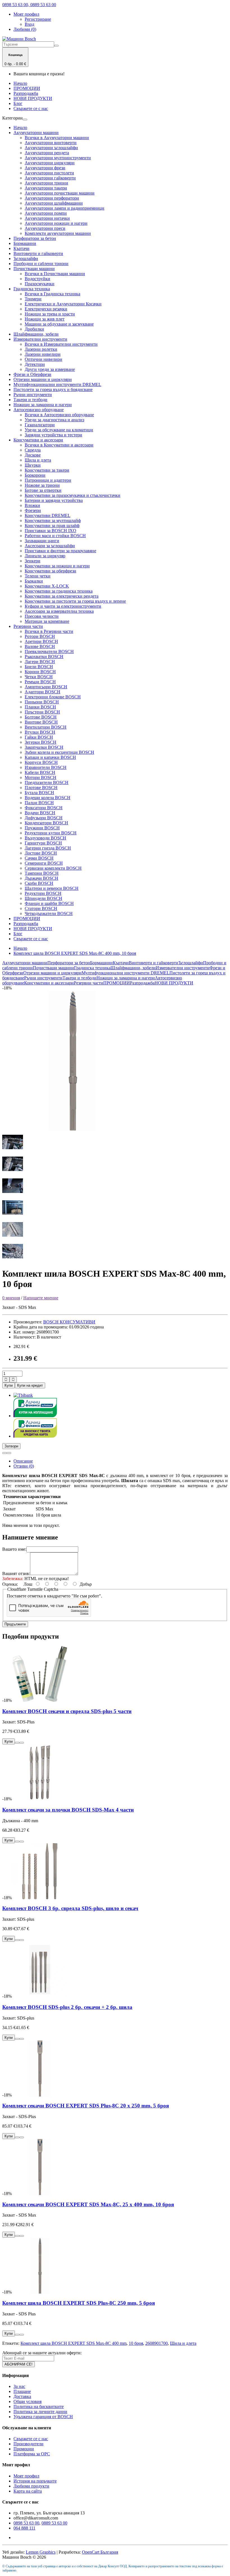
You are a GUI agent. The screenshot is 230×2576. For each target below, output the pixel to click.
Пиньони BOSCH (42, 702)
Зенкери (33, 561)
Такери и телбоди (30, 400)
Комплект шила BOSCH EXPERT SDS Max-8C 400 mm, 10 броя (75, 953)
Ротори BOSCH (40, 636)
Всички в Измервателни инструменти (61, 344)
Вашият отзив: (16, 1574)
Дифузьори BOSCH (44, 818)
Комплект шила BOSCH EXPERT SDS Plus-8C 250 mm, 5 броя (79, 2303)
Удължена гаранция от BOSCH (43, 2417)
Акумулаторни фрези (45, 168)
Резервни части (28, 626)
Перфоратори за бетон (35, 238)
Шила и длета (38, 460)
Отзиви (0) (24, 1466)
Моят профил (26, 2476)
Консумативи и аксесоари (38, 440)
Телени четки (38, 576)
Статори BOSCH (41, 908)
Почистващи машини (34, 269)
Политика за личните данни (40, 2412)
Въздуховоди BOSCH (45, 838)
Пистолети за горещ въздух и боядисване (53, 389)
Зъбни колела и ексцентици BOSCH (59, 752)
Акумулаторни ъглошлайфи (51, 148)
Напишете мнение (41, 1298)
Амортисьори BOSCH (46, 687)
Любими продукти (31, 2486)
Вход (29, 24)
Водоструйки (37, 279)
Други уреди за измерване (50, 369)
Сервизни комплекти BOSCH (53, 868)
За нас (19, 2386)
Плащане (22, 2391)
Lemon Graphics (41, 2552)
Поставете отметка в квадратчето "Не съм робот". (54, 1596)
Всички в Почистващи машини (55, 274)
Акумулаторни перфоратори (52, 198)
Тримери (33, 299)
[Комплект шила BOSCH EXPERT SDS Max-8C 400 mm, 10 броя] (72, 1129)
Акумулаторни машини (36, 133)
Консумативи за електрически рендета (62, 596)
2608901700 (157, 2343)
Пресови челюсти (42, 616)
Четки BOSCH (39, 677)
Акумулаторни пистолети (49, 173)
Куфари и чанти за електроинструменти (63, 606)
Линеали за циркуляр (45, 556)
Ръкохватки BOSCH (44, 657)
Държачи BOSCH (42, 878)
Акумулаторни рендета (47, 153)
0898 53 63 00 (26, 2523)
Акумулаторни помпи (46, 213)
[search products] (56, 46)
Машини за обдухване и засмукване (59, 324)
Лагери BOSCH (40, 662)
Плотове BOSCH (41, 788)
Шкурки (33, 465)
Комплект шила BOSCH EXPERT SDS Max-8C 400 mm (73, 2343)
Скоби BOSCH (39, 883)
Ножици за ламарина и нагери (43, 405)
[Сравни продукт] (9, 1453)
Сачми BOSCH (39, 858)
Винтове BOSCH (41, 722)
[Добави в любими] (4, 1453)
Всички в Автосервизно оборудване (59, 415)
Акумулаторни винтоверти (51, 143)
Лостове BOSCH (41, 853)
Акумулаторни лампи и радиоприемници (65, 208)
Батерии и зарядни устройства (54, 500)
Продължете (15, 1624)
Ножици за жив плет (45, 319)
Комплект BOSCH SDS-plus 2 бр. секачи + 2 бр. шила (67, 2007)
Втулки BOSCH (40, 732)
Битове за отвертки (43, 490)
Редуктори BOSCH (43, 893)
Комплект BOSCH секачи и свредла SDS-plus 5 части (67, 1711)
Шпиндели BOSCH (43, 898)
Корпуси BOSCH (41, 762)
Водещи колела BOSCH (48, 798)
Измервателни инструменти (40, 339)
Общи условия (27, 2401)
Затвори (11, 1446)
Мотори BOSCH (41, 777)
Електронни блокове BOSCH (53, 697)
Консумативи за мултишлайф (53, 520)
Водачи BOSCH (40, 813)
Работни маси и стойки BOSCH (55, 536)
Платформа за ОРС (32, 2454)
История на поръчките (35, 2481)
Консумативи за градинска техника (59, 591)
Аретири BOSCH (41, 641)
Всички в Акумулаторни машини (57, 138)
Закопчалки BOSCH (44, 747)
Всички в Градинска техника (52, 294)
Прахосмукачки (40, 284)
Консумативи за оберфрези (50, 571)
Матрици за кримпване (47, 621)
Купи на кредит (30, 1385)
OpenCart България (100, 2552)
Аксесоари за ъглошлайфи (50, 546)
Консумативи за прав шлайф (52, 526)
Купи (9, 1385)
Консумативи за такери (47, 470)
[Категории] (25, 120)
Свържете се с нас (31, 108)
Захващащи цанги (42, 541)
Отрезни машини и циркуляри (43, 379)
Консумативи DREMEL (48, 515)
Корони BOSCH (40, 672)
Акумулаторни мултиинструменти (58, 158)
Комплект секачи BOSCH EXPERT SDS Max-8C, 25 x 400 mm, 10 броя (88, 2204)
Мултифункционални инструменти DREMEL (57, 384)
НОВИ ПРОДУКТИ (33, 98)
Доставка (22, 2396)
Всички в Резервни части (49, 631)
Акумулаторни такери (46, 188)
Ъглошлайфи (26, 258)
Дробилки (34, 329)
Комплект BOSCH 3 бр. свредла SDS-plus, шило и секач (70, 1908)
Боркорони (35, 475)
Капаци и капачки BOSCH (50, 757)
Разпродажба (26, 93)
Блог (18, 103)
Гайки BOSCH (39, 737)
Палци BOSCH (39, 803)
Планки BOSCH (40, 707)
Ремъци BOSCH (40, 682)
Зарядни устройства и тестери (53, 435)
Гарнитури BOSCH (43, 843)
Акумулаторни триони (46, 183)
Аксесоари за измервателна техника (59, 611)
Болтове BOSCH (41, 717)
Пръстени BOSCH (42, 712)
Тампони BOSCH (42, 873)
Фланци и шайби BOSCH (49, 903)
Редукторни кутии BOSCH (51, 833)
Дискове (33, 455)
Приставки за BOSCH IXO (50, 531)
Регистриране (38, 19)
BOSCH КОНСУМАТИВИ (69, 1322)
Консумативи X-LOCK (47, 586)
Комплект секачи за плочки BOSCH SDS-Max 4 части (68, 1810)
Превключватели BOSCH (49, 651)
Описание (23, 1461)
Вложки (32, 505)
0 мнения (11, 1298)
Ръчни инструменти (33, 395)
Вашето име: (14, 1549)
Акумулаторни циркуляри (50, 163)
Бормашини (25, 243)
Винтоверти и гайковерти (38, 253)
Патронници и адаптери (48, 480)
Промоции (24, 2449)
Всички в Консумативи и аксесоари (59, 445)
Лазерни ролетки (41, 349)
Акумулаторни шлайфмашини (54, 203)
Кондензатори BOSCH (46, 823)
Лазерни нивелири (43, 354)
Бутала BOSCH (39, 793)
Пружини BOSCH (42, 828)
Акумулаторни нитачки (47, 218)
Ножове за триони (42, 485)
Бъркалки (34, 581)
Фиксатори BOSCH (44, 808)
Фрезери (33, 510)
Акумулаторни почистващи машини (60, 193)
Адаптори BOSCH (42, 692)
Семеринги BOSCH (44, 863)
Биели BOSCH (39, 667)
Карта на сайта (28, 2491)
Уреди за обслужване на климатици (59, 430)
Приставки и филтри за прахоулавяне (60, 551)
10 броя (136, 2343)
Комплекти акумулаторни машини (58, 233)
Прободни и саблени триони (41, 264)
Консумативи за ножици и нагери (57, 566)
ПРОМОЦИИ (27, 88)
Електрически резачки (46, 309)
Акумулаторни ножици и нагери (56, 223)
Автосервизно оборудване (39, 410)
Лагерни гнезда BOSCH (48, 848)
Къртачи (21, 248)
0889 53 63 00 (54, 2523)
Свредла (33, 450)
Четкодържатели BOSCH (49, 913)
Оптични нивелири (43, 359)
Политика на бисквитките (39, 2407)
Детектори (35, 364)
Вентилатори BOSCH (46, 727)
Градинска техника (32, 289)
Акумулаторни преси (45, 228)
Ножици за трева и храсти (50, 314)
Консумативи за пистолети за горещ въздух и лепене (75, 601)
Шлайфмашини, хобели (36, 334)
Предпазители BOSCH (47, 782)
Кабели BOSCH (40, 772)
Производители (28, 2444)
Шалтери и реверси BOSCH (52, 888)
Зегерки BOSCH (41, 742)
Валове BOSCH (40, 646)
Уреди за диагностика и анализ (54, 420)
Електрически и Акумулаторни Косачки (63, 304)
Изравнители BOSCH (46, 767)
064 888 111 (24, 2528)
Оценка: (10, 1584)
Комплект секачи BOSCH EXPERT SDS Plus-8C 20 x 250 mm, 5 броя (86, 2106)
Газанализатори (40, 425)
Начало (20, 83)
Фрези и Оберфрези (32, 374)
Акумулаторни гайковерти (50, 178)
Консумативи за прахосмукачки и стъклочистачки (73, 495)
